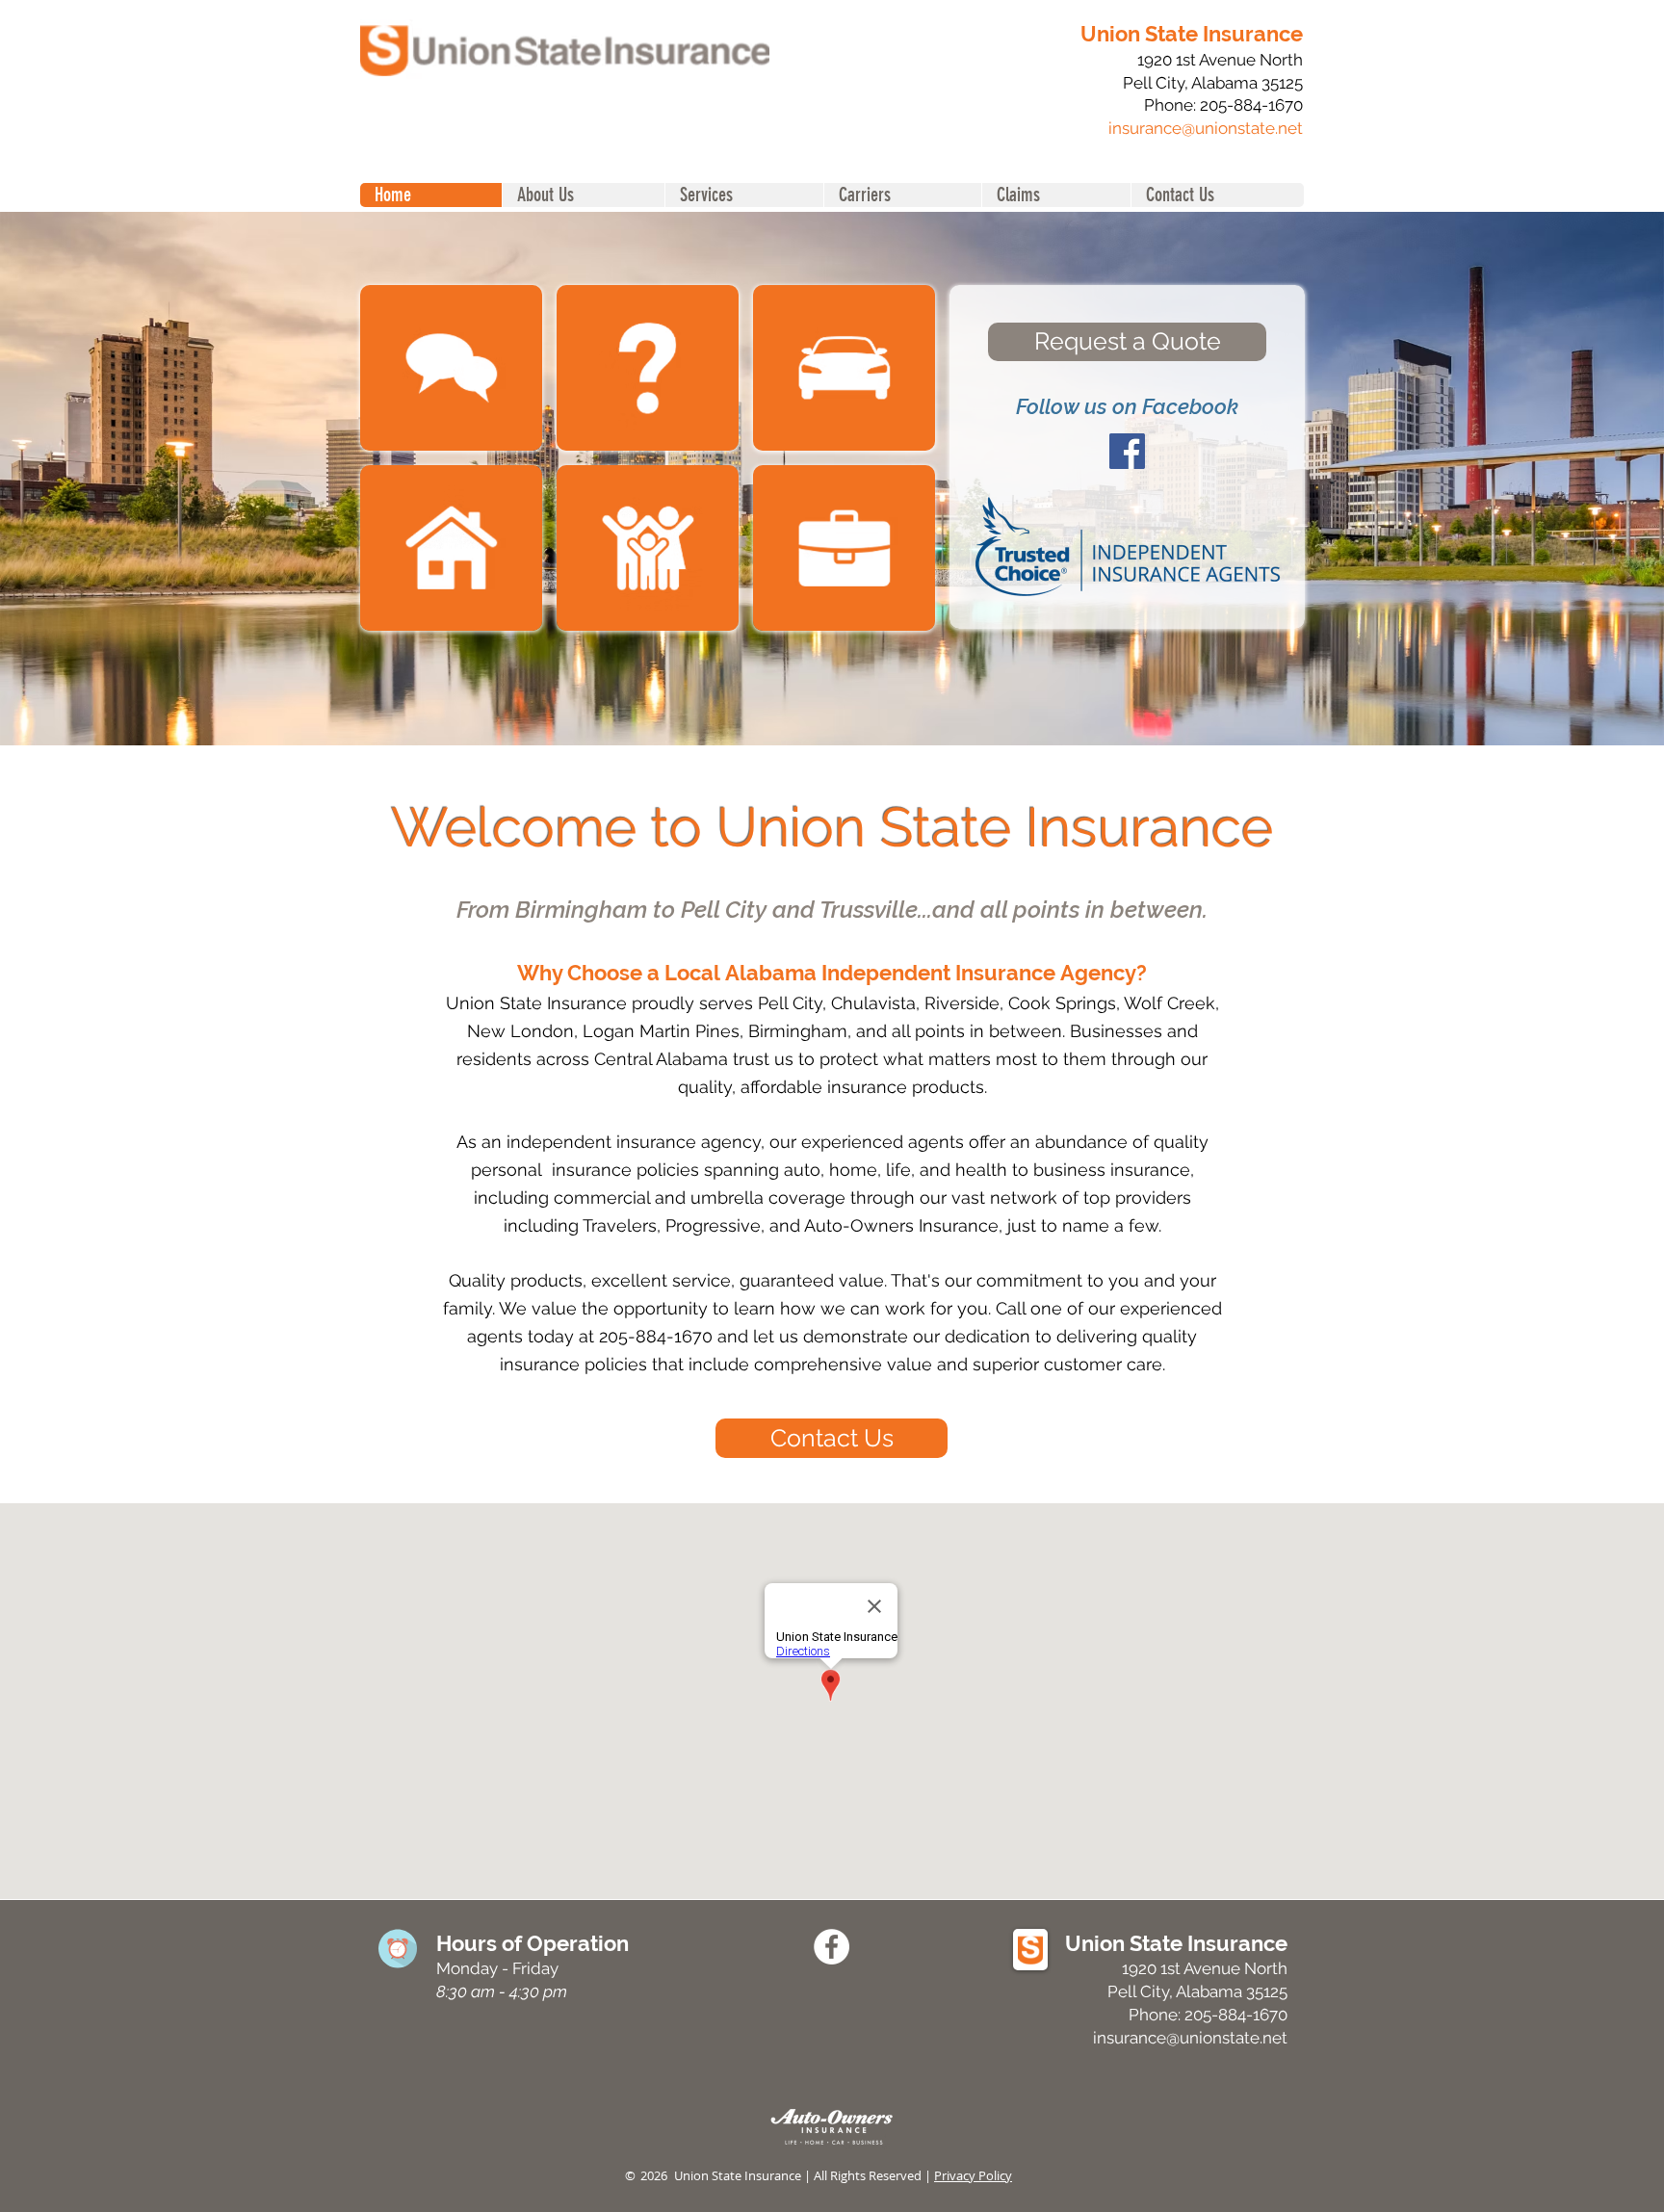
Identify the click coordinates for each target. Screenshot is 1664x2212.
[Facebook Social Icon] (1127, 451)
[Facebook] (832, 1947)
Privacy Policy (973, 2175)
